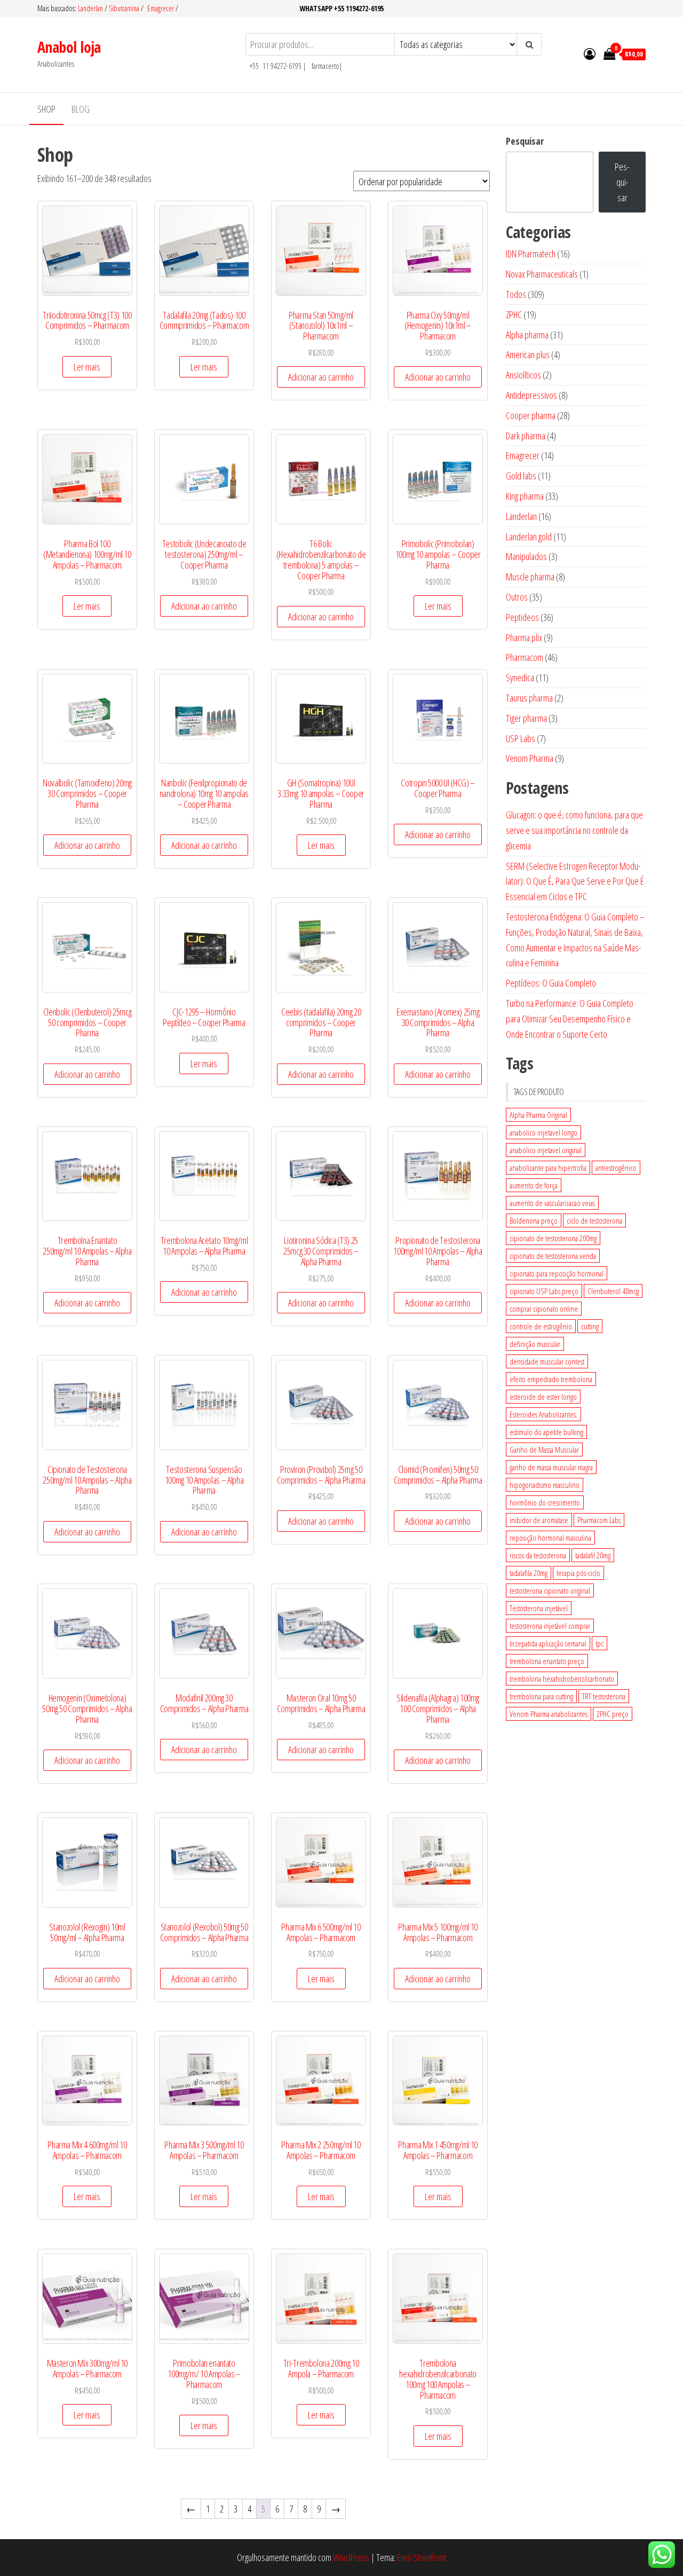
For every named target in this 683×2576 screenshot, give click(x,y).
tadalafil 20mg (593, 1555)
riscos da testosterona (538, 1555)
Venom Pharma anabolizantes (549, 1714)
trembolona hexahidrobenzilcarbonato (562, 1679)
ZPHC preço (613, 1714)
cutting (590, 1326)
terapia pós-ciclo (578, 1573)
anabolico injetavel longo (543, 1132)
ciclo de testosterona (594, 1220)
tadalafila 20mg (529, 1573)
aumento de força (534, 1185)
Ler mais (87, 367)
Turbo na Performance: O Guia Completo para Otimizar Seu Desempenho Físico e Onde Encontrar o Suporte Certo (570, 1019)
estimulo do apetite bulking (546, 1432)
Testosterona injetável (539, 1608)
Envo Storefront (422, 2557)
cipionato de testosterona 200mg (553, 1238)
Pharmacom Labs (599, 1520)
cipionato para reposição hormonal (557, 1273)
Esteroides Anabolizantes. (543, 1414)
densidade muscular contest (547, 1361)
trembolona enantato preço (547, 1661)
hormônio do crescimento (545, 1502)
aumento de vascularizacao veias (552, 1203)
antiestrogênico (616, 1168)
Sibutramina (125, 8)
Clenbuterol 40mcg (613, 1291)
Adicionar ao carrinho (321, 377)
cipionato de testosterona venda (553, 1256)
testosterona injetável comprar (550, 1626)
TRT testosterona (604, 1696)
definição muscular (535, 1344)
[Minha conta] (590, 53)
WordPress (351, 2557)
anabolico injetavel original (546, 1150)
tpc (599, 1643)
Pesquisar (525, 141)
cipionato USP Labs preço (544, 1291)
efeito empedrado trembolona (551, 1379)
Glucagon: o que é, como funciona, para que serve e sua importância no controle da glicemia (574, 830)
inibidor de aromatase (539, 1520)
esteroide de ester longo (543, 1397)
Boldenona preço (534, 1220)
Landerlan (91, 8)
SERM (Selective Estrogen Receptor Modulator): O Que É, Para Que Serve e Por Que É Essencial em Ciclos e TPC (575, 881)
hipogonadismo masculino (545, 1485)
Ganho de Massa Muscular (544, 1450)
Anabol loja (69, 47)
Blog (81, 109)
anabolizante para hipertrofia (548, 1168)
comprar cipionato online (544, 1309)
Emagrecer (161, 8)
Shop (46, 109)
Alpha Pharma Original (538, 1115)
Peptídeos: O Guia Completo (551, 983)
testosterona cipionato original (550, 1590)
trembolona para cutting (541, 1696)
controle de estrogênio (541, 1326)
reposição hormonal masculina (550, 1538)
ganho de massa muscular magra (551, 1467)
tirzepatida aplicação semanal (548, 1643)
